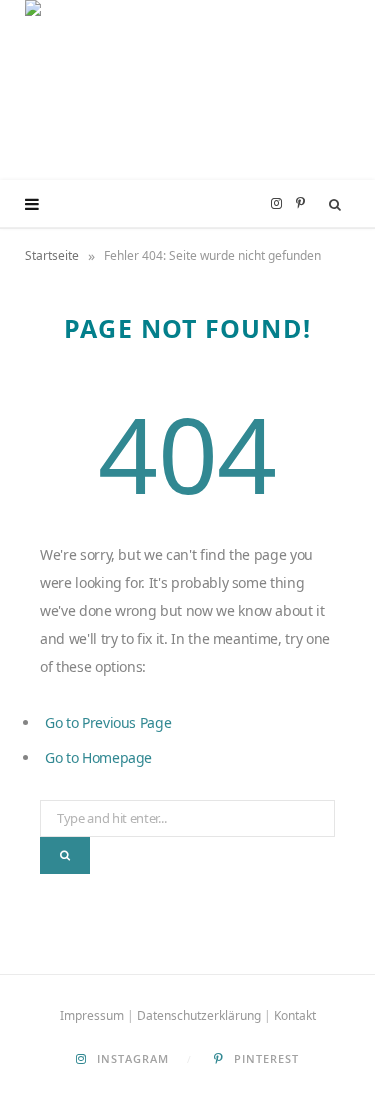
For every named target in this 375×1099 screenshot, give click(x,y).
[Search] (335, 204)
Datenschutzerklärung (199, 1015)
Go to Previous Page (108, 722)
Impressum (92, 1015)
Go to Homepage (98, 757)
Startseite (52, 255)
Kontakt (295, 1015)
